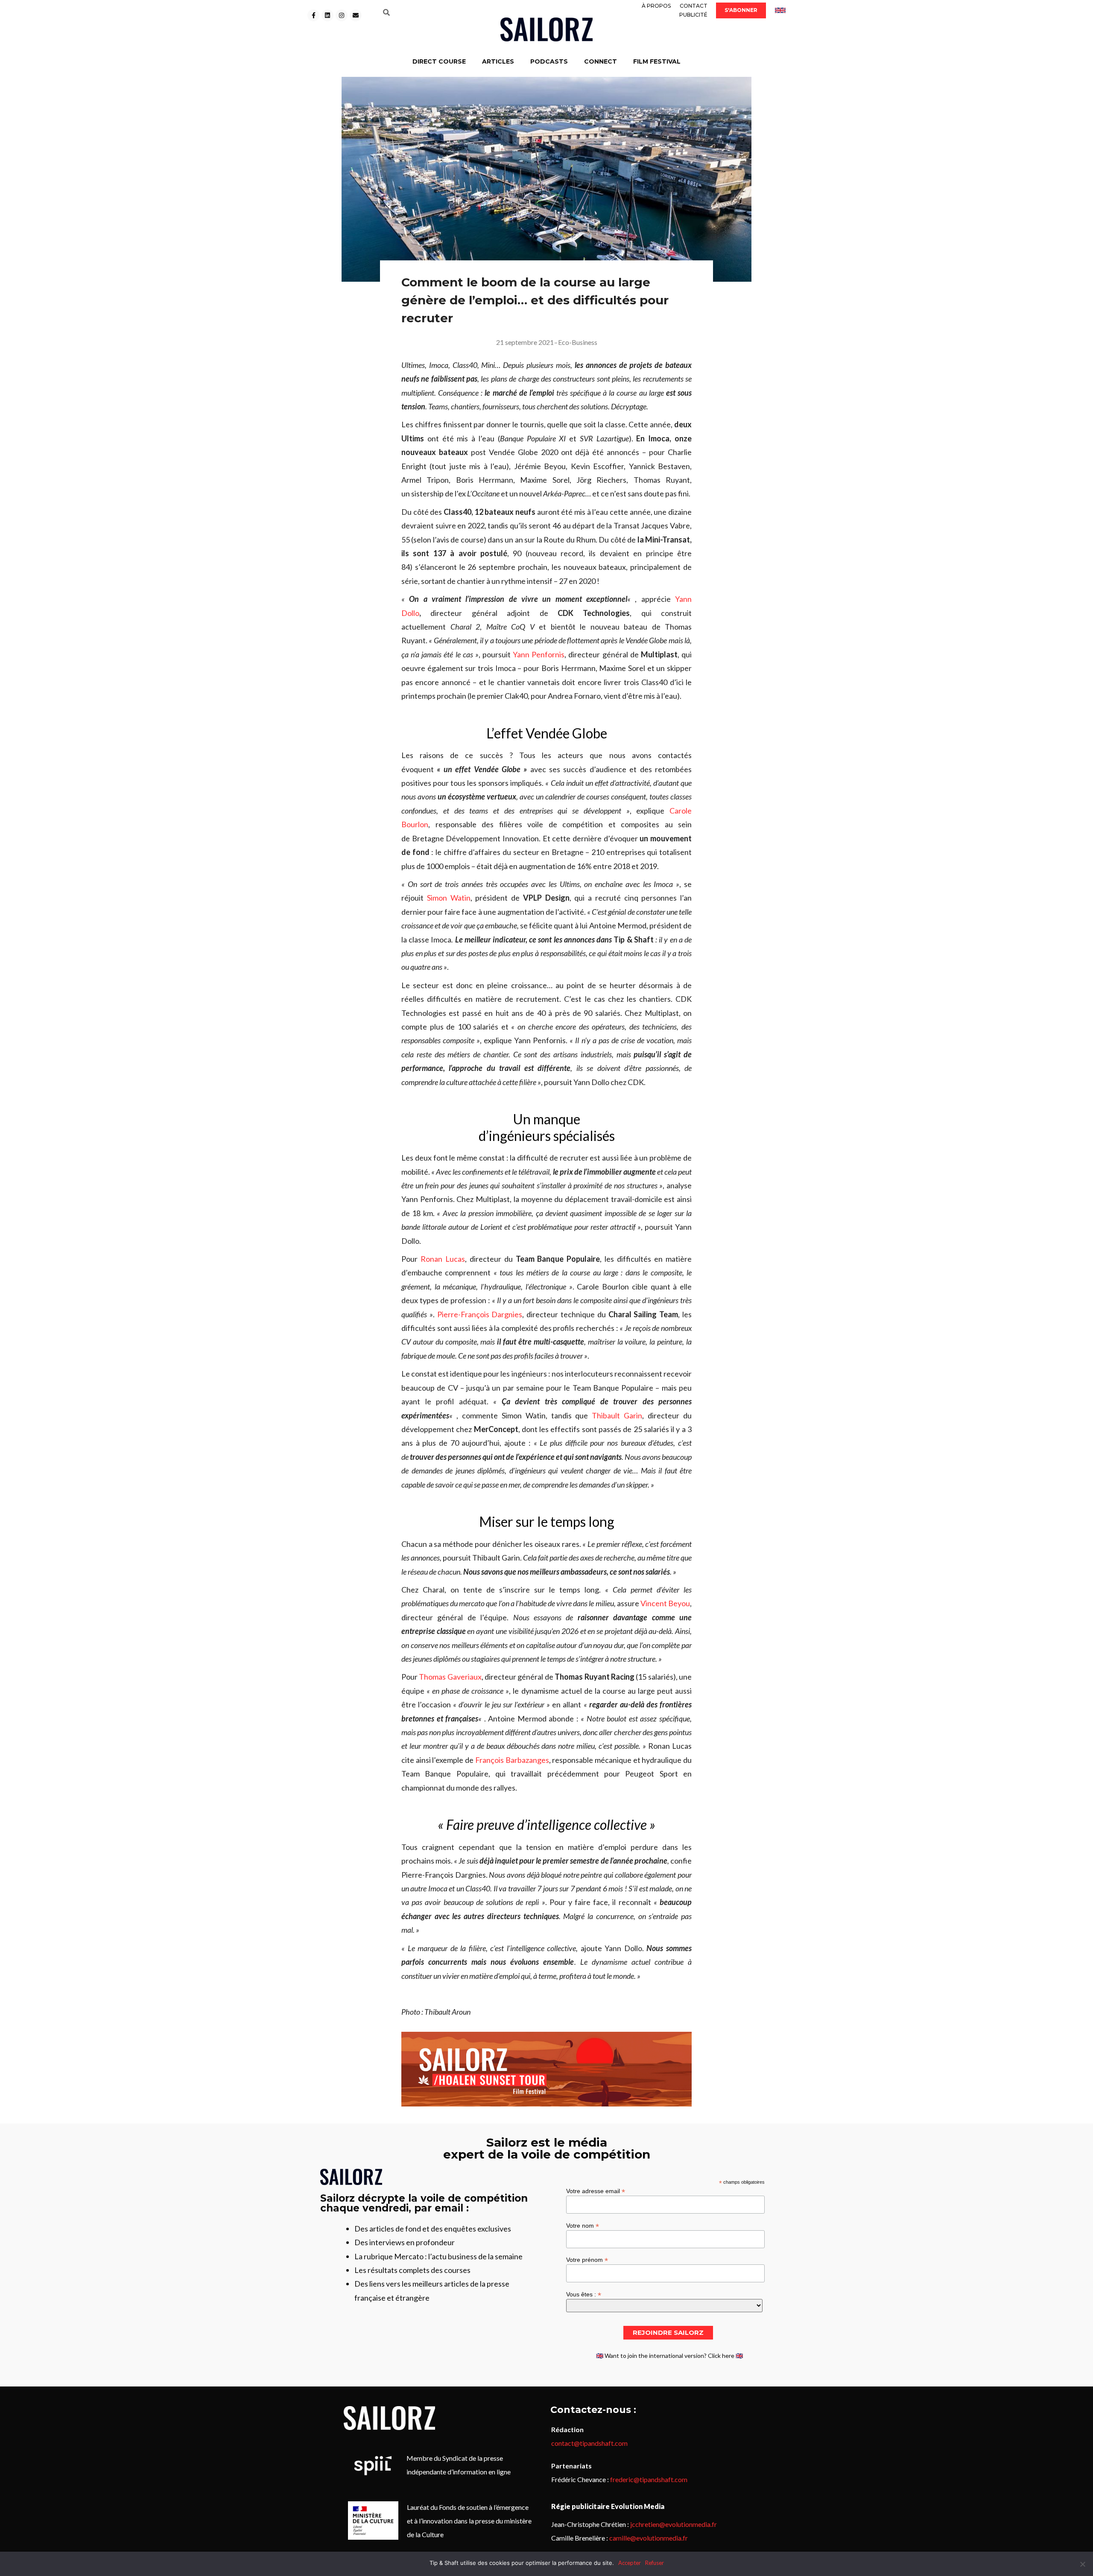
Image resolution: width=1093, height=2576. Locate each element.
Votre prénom (587, 2259)
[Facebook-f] (313, 15)
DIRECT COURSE (439, 61)
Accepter (630, 2563)
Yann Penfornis (539, 654)
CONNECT (601, 61)
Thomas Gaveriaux (450, 1677)
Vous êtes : (584, 2294)
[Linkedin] (327, 15)
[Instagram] (342, 15)
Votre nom (583, 2225)
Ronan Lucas (443, 1259)
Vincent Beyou (665, 1603)
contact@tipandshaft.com (589, 2443)
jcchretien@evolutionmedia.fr (674, 2524)
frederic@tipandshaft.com (649, 2479)
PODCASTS (549, 61)
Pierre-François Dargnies (480, 1314)
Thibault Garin (617, 1415)
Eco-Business (578, 342)
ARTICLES (498, 61)
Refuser (655, 2563)
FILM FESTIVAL (657, 61)
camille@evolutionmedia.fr (649, 2538)
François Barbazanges (512, 1760)
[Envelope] (356, 15)
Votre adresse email (596, 2191)
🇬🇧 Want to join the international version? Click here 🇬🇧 (669, 2356)
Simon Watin (449, 898)
